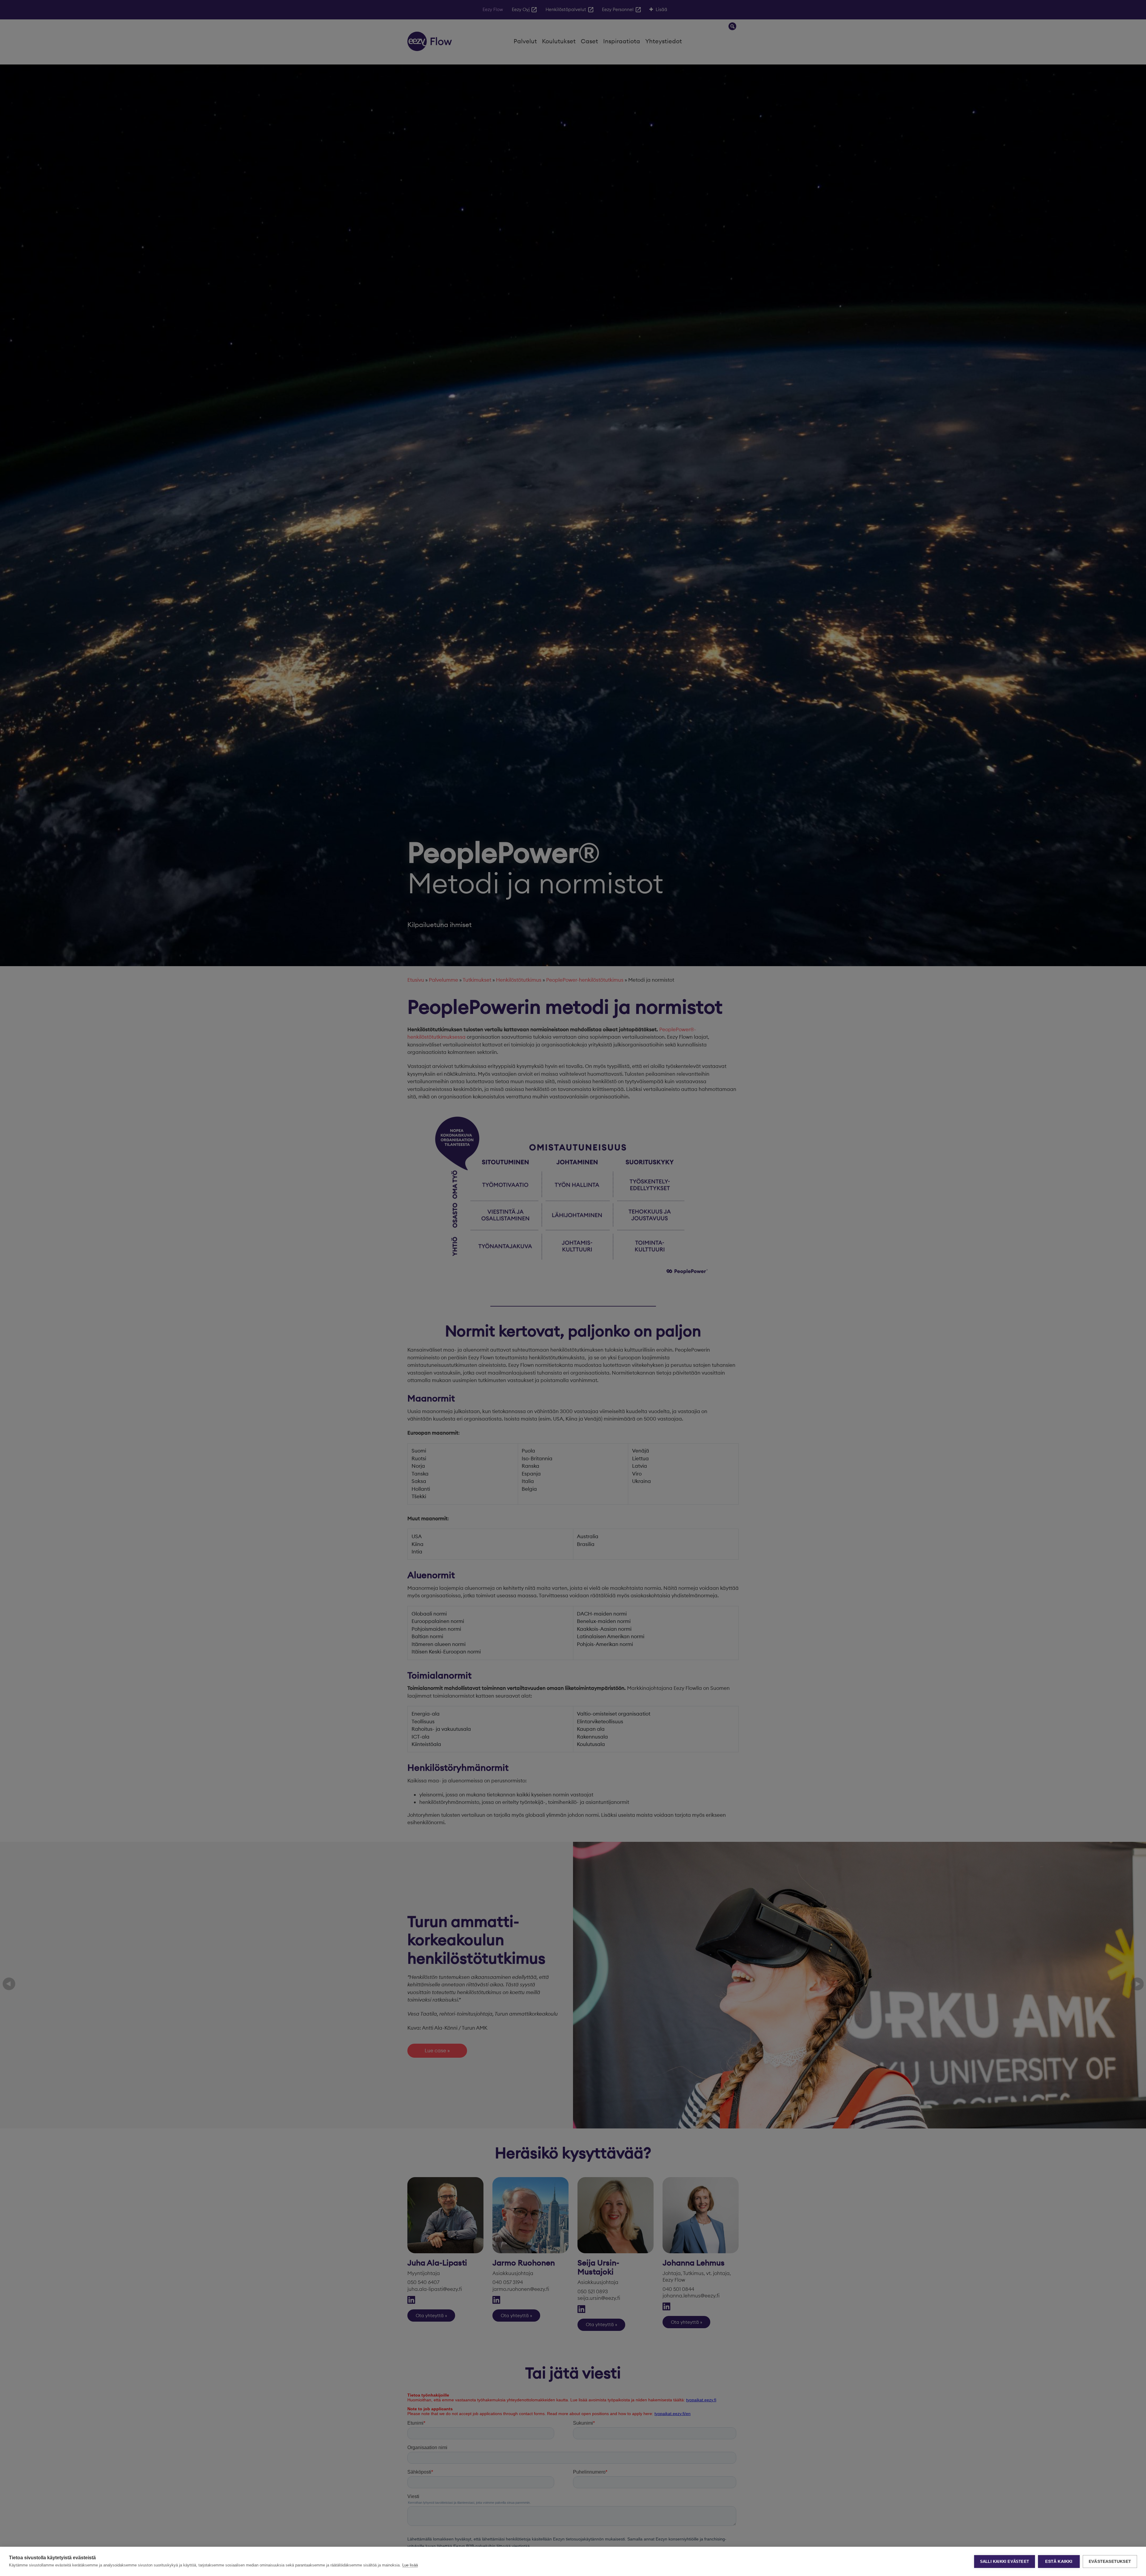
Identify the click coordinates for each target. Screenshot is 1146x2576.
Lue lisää (410, 2565)
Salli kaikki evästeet (1005, 2562)
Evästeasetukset (1110, 2562)
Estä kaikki (1059, 2562)
